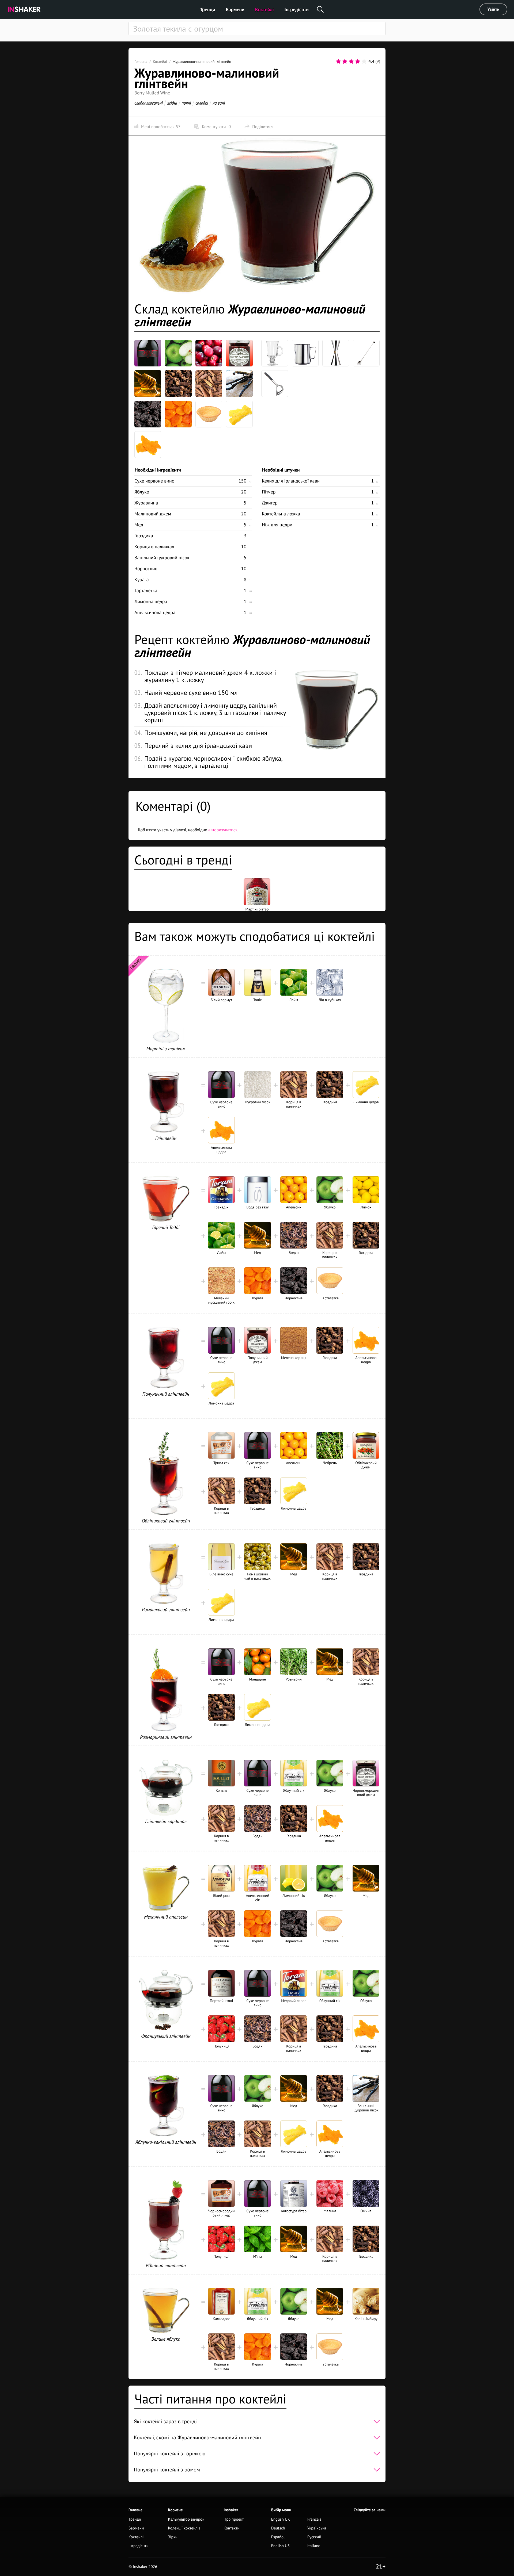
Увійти (494, 9)
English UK (281, 2519)
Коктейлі (264, 9)
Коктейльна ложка (281, 514)
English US (280, 2546)
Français (314, 2519)
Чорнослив (146, 569)
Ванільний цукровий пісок (162, 558)
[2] (345, 62)
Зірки (173, 2537)
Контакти (231, 2528)
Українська (317, 2528)
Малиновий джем (153, 514)
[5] (364, 62)
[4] (358, 62)
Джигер (270, 503)
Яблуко (142, 492)
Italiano (314, 2546)
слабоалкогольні (149, 103)
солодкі (202, 103)
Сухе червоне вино (154, 481)
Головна (141, 62)
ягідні (172, 103)
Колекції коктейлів (184, 2528)
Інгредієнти (297, 9)
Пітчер (269, 492)
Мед (139, 525)
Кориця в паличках (154, 547)
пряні (186, 103)
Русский (314, 2537)
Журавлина (146, 503)
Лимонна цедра (151, 601)
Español (278, 2537)
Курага (142, 579)
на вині (219, 103)
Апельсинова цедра (155, 612)
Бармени (235, 9)
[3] (351, 62)
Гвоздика (144, 536)
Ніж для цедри (277, 525)
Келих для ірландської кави (291, 481)
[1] (338, 62)
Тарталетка (146, 590)
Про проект (234, 2519)
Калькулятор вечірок (186, 2519)
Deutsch (278, 2528)
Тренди (208, 9)
